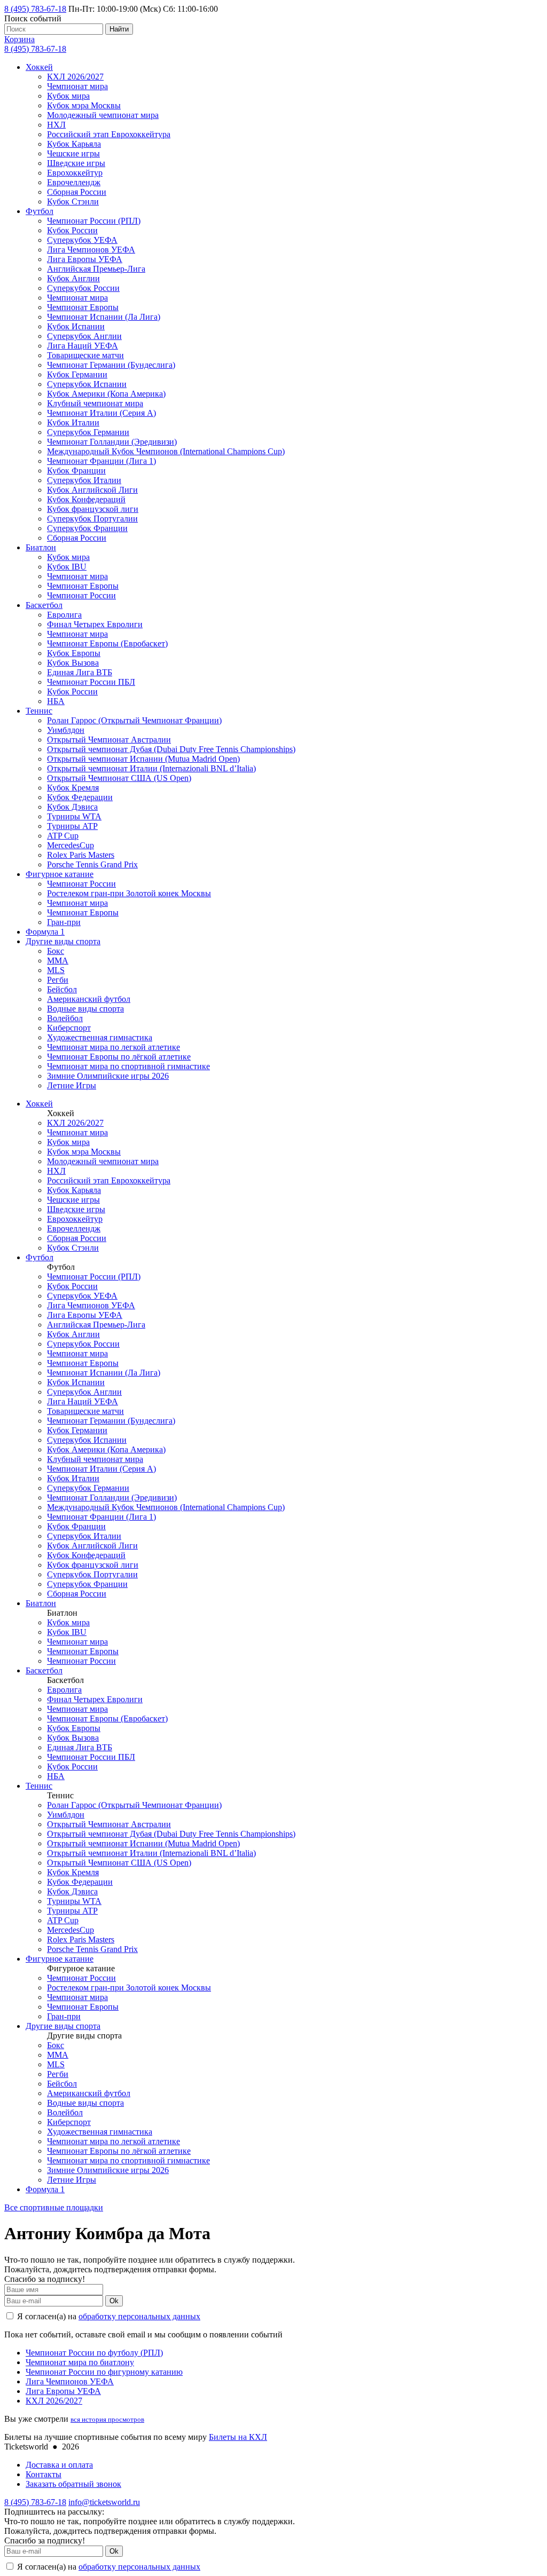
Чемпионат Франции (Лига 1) (101, 461)
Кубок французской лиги (93, 509)
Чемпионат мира (77, 86)
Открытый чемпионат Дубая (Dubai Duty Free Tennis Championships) (171, 749)
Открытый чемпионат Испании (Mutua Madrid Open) (143, 759)
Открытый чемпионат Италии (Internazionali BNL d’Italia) (151, 768)
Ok (114, 2301)
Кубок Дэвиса (72, 807)
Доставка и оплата (59, 2465)
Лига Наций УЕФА (83, 346)
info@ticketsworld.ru (104, 2502)
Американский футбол (89, 999)
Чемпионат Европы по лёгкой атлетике (119, 1057)
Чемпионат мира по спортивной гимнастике (128, 1066)
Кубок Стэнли (73, 202)
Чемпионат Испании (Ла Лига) (104, 317)
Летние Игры (72, 1085)
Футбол (40, 211)
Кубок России (72, 230)
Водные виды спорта (85, 1009)
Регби (58, 980)
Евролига (64, 615)
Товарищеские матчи (85, 355)
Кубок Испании (76, 326)
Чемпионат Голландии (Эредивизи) (112, 442)
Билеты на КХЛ (238, 2437)
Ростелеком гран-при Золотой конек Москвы (129, 893)
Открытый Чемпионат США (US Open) (119, 778)
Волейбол (65, 1018)
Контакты (44, 2474)
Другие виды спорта (63, 941)
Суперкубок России (83, 288)
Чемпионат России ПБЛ (91, 682)
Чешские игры (73, 153)
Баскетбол (44, 605)
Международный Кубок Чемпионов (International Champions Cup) (166, 451)
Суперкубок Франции (87, 528)
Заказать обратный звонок (73, 2484)
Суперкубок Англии (84, 336)
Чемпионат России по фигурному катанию (104, 2372)
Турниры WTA (74, 816)
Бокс (56, 951)
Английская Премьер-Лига (96, 269)
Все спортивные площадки (54, 2207)
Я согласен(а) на (108, 2316)
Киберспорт (69, 1028)
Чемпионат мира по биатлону (80, 2362)
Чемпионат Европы (83, 307)
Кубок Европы (74, 653)
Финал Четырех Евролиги (95, 624)
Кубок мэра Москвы (84, 105)
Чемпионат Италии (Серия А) (101, 413)
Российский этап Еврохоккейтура (109, 134)
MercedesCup (71, 845)
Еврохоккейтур (75, 173)
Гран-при (64, 922)
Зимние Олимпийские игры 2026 (108, 1076)
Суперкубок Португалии (92, 519)
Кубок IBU (67, 567)
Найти (119, 29)
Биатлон (41, 547)
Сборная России (77, 192)
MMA (58, 961)
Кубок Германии (77, 374)
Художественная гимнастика (100, 1037)
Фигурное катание (60, 874)
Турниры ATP (72, 826)
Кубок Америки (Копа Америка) (106, 394)
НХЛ (56, 125)
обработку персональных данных (139, 2316)
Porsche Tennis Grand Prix (92, 864)
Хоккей (39, 67)
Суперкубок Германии (88, 432)
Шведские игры (76, 163)
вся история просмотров (107, 2419)
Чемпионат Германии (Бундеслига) (111, 365)
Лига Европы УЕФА (85, 259)
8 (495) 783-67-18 (35, 9)
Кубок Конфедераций (86, 499)
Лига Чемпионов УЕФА (91, 250)
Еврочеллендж (74, 182)
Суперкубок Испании (87, 384)
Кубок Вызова (73, 663)
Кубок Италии (73, 422)
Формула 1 (45, 932)
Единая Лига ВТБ (80, 672)
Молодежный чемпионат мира (103, 115)
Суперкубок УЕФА (82, 240)
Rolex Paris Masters (81, 855)
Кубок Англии (73, 278)
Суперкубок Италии (84, 480)
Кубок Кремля (73, 788)
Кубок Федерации (80, 797)
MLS (56, 970)
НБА (56, 701)
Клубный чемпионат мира (95, 403)
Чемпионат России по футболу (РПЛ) (94, 2353)
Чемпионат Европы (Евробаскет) (107, 643)
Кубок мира (68, 96)
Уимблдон (66, 730)
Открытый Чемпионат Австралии (109, 740)
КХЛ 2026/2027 (75, 77)
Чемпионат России (81, 595)
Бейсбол (62, 989)
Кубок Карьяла (74, 144)
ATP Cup (63, 836)
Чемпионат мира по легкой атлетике (114, 1047)
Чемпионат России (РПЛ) (94, 221)
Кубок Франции (76, 471)
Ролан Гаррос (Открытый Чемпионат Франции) (134, 720)
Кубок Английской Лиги (92, 490)
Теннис (39, 711)
